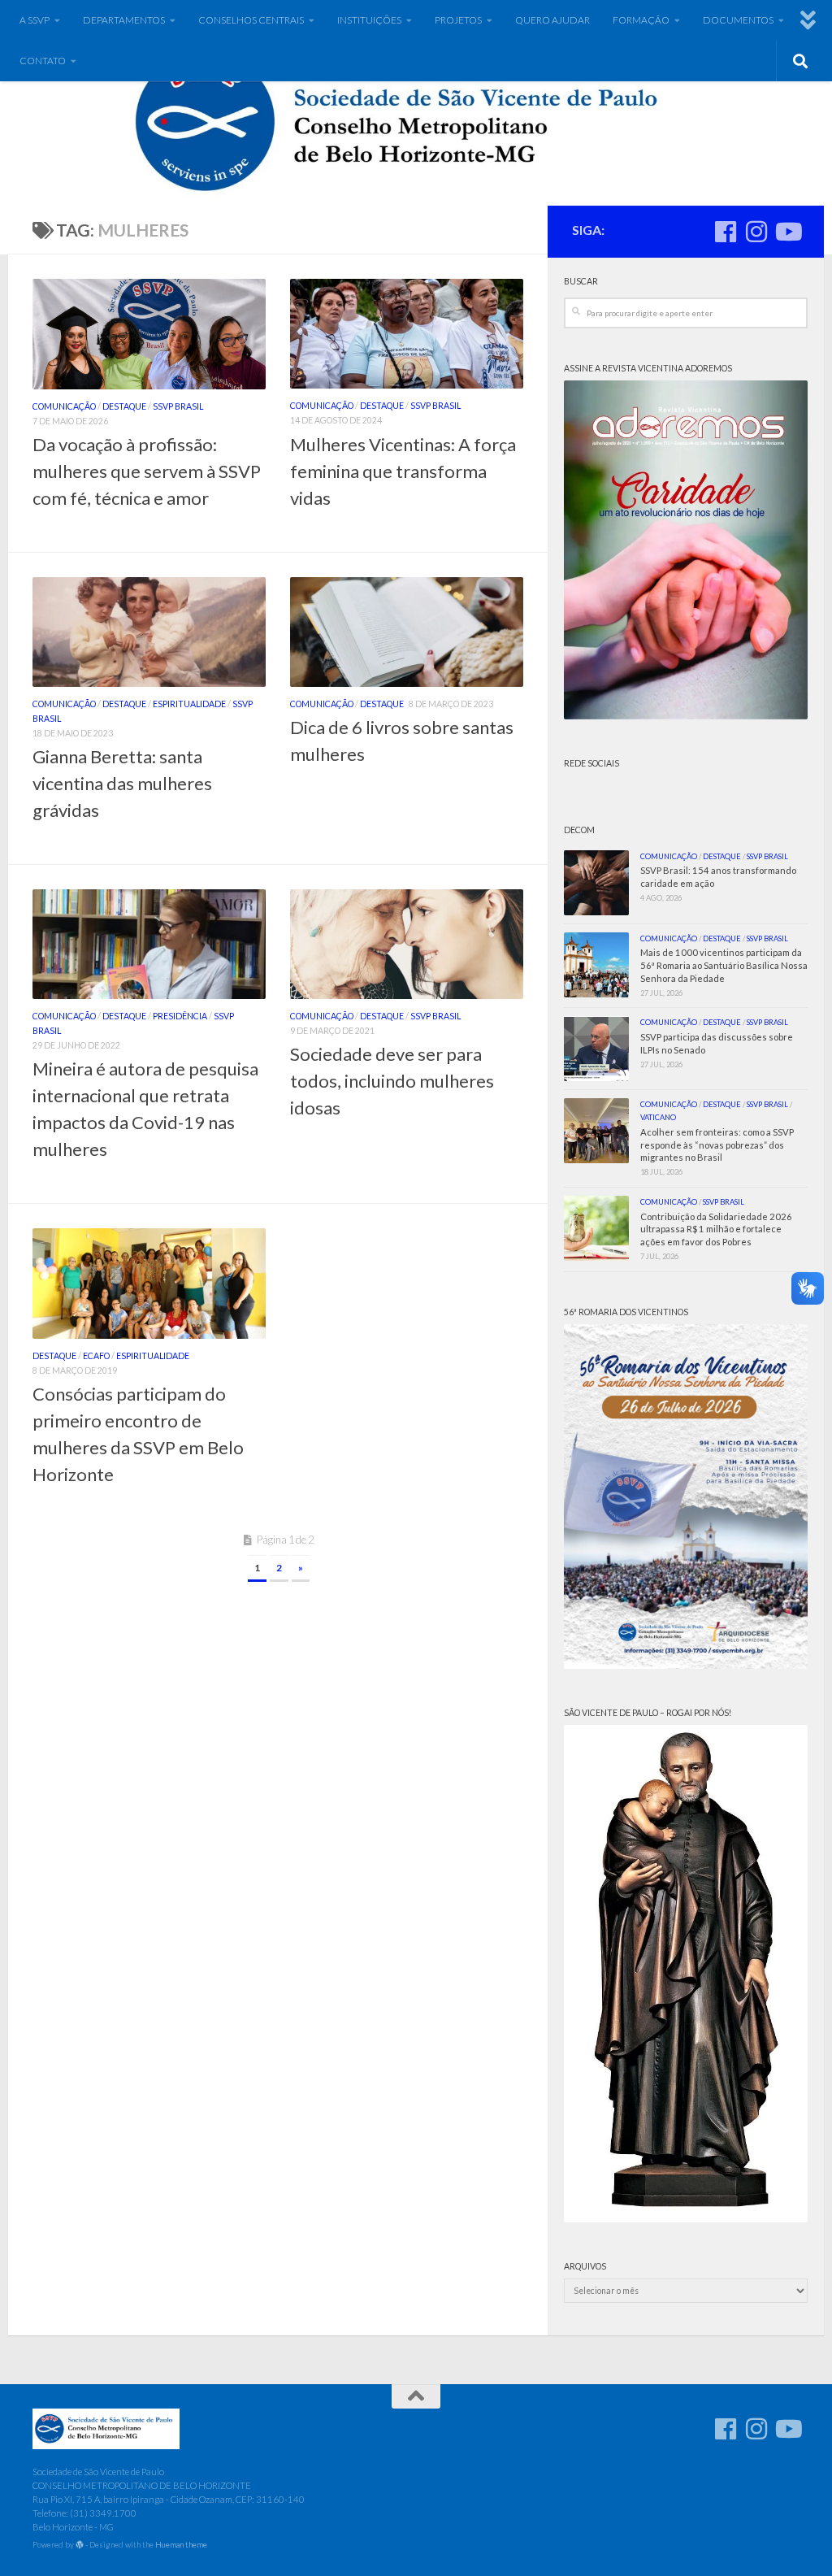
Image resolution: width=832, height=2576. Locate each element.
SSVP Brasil (178, 406)
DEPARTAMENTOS (124, 20)
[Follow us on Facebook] (726, 232)
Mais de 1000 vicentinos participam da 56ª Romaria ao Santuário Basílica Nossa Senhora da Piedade (724, 965)
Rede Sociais (591, 763)
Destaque (124, 406)
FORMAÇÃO (641, 20)
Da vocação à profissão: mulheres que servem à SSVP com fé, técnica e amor (147, 471)
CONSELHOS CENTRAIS (251, 20)
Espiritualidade (189, 704)
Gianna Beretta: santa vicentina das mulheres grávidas (122, 783)
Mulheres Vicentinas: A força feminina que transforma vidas (403, 471)
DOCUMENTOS (738, 20)
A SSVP (35, 20)
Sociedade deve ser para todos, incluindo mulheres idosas (392, 1081)
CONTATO (43, 61)
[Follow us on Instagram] (756, 232)
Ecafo (96, 1356)
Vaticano (658, 1117)
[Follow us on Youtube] (787, 232)
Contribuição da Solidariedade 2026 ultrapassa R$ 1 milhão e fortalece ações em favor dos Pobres (716, 1229)
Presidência (180, 1016)
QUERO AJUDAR (552, 20)
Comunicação (64, 406)
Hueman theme (181, 2544)
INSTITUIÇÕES (369, 20)
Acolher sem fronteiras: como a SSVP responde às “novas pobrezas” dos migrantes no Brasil (717, 1145)
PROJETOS (458, 20)
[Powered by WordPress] (80, 2545)
